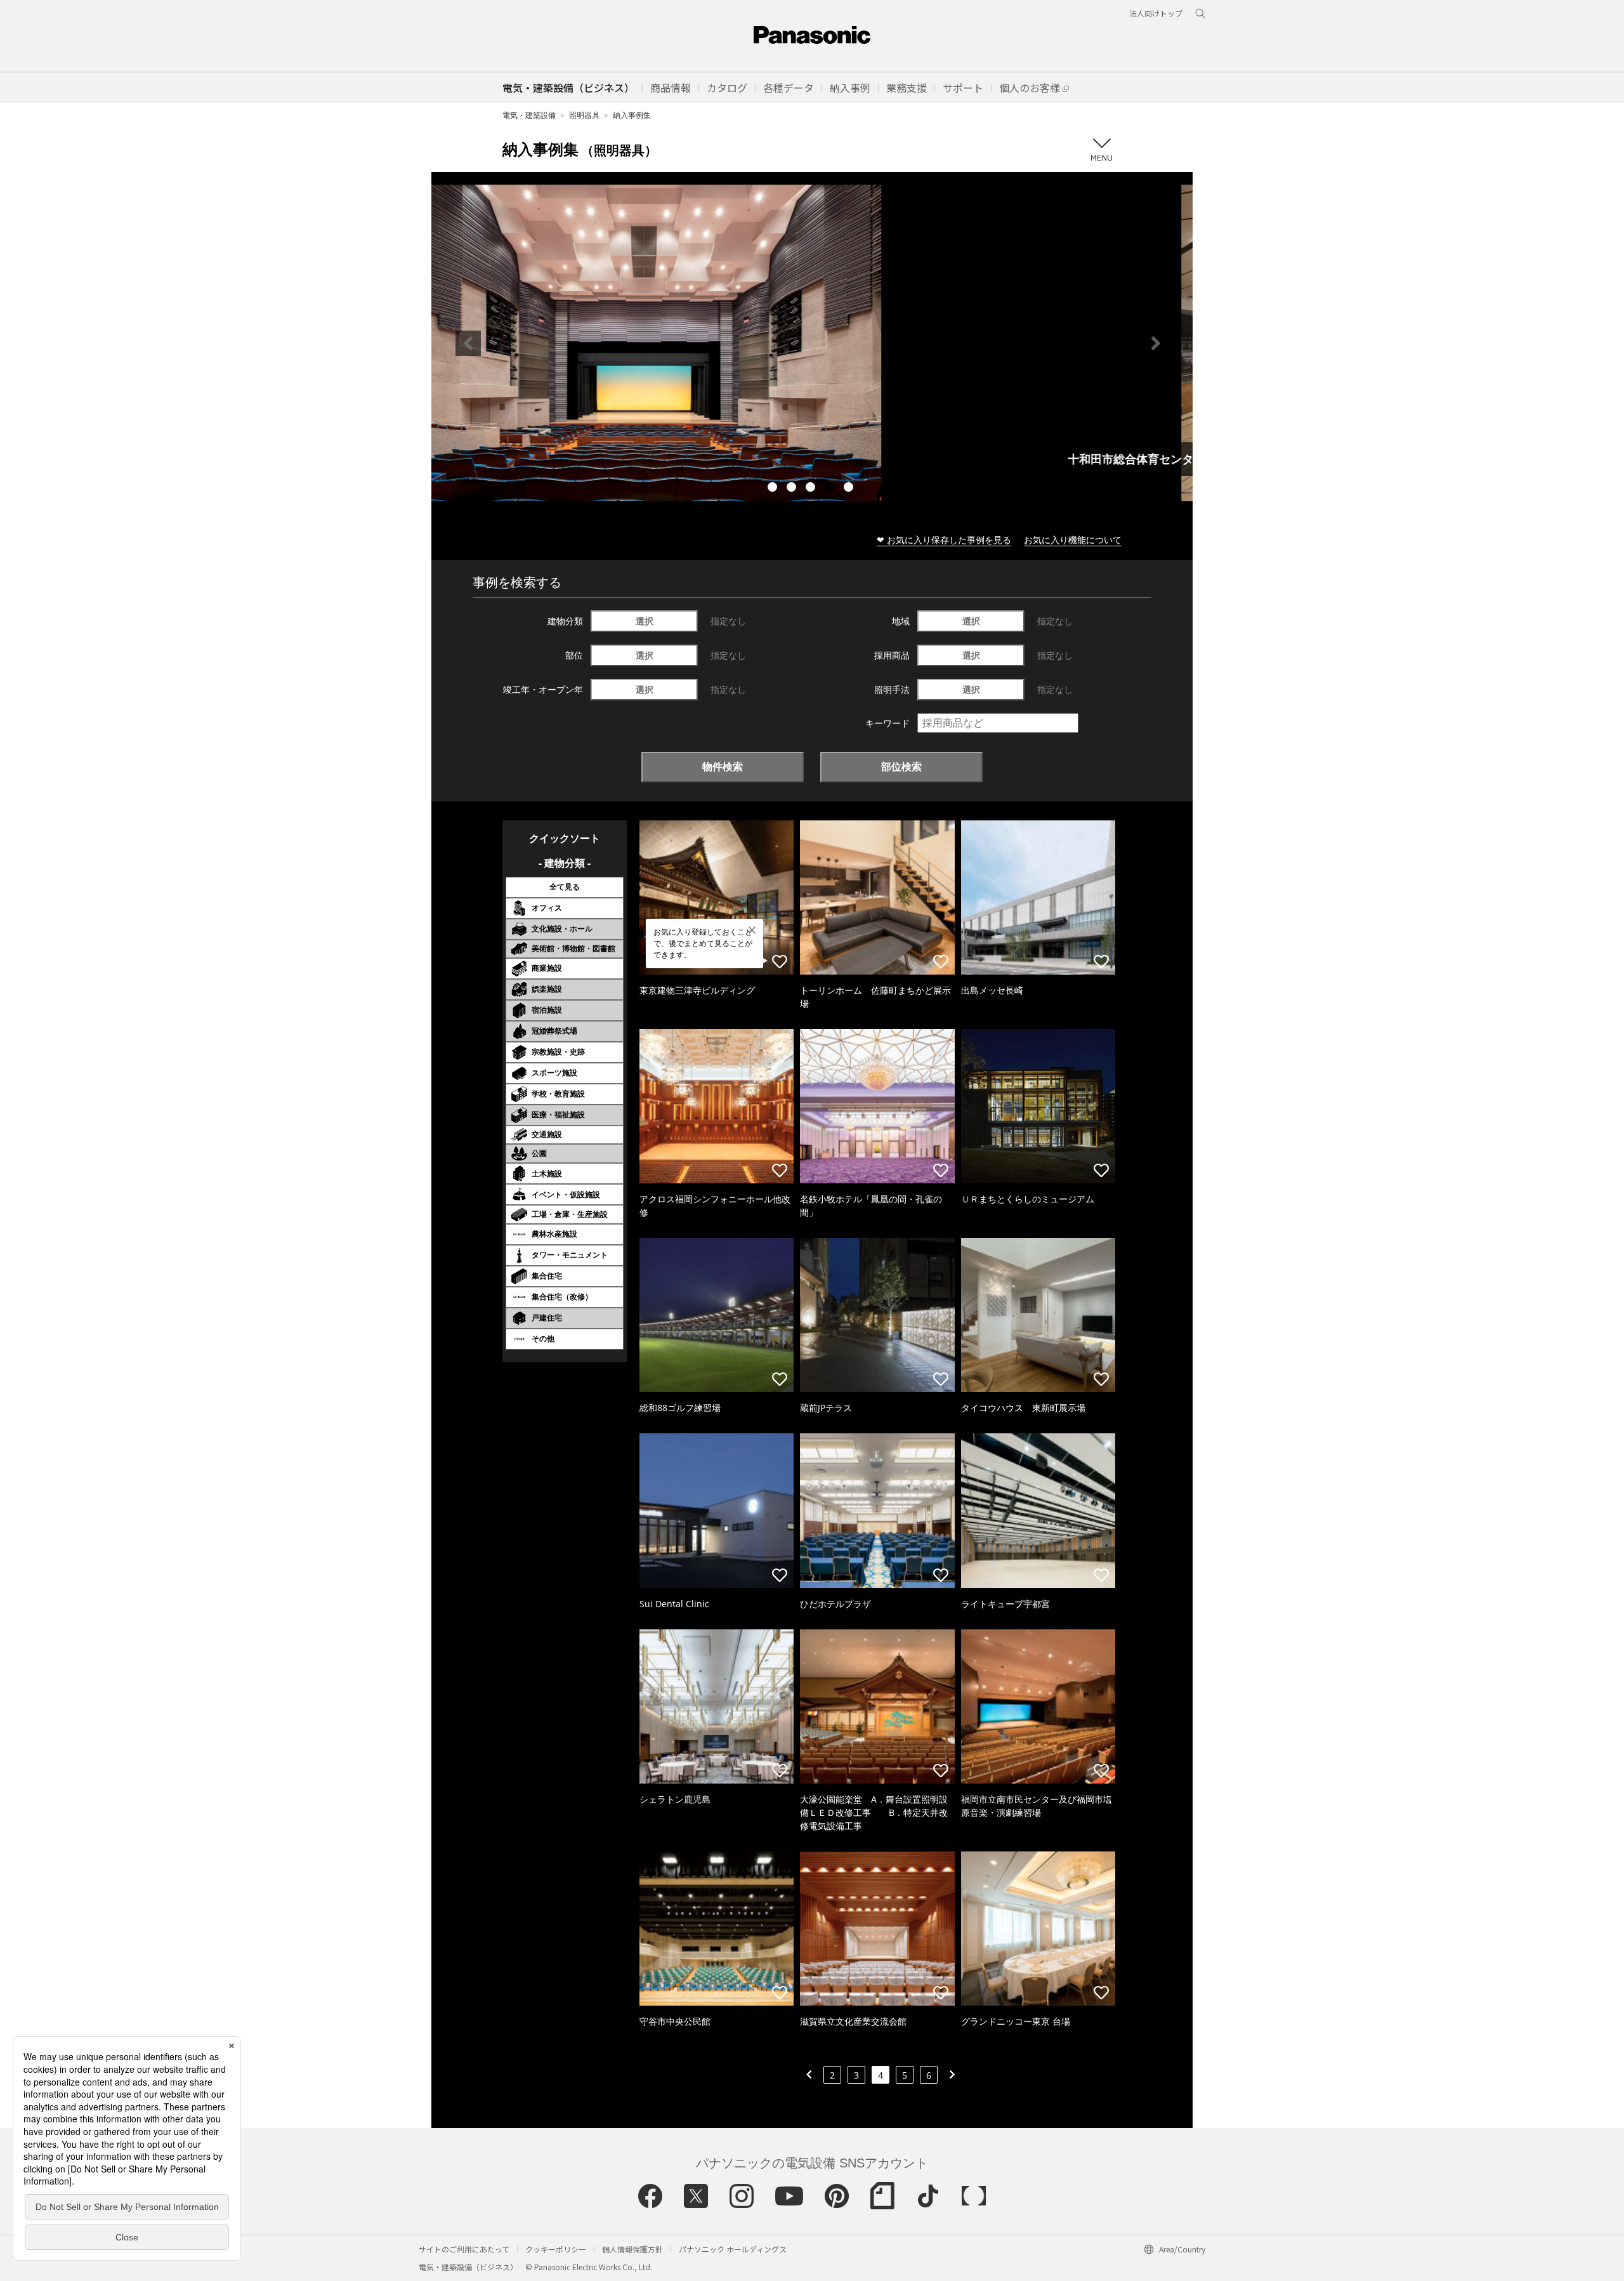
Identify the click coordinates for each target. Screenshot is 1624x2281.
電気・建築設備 (529, 115)
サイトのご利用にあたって (464, 2249)
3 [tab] (812, 489)
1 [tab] (774, 489)
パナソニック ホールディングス (733, 2249)
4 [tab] (831, 489)
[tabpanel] (812, 343)
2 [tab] (793, 489)
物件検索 (723, 766)
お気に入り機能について (1073, 540)
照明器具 (584, 115)
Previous (468, 343)
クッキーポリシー (556, 2249)
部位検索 (901, 766)
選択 (645, 621)
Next (1156, 343)
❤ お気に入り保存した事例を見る (944, 540)
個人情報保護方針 (632, 2249)
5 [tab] (850, 489)
